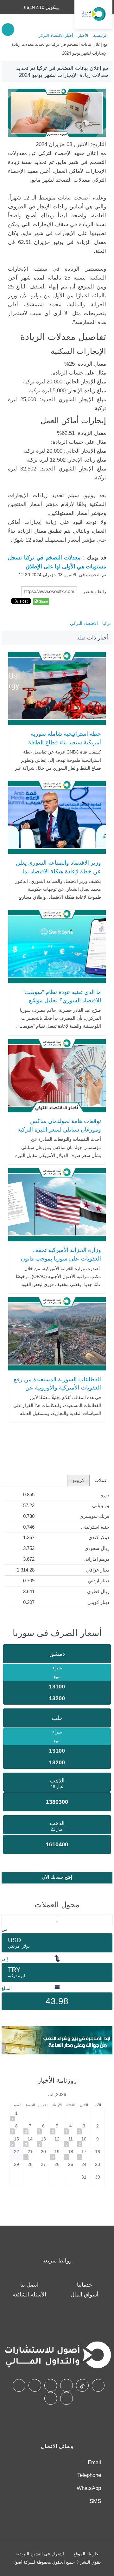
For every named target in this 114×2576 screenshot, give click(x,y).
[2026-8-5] (57, 2128)
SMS (95, 2501)
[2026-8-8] (16, 2128)
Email (94, 2462)
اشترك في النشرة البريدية (40, 2554)
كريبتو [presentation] (78, 1480)
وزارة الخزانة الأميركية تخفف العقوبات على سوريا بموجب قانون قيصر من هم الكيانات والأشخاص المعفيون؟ (61, 1263)
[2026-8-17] (84, 2154)
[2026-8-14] (30, 2141)
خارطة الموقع (86, 2554)
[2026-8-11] (71, 2141)
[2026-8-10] (84, 2141)
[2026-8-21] (30, 2154)
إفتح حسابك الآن (57, 1877)
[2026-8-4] (71, 2128)
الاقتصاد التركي (84, 623)
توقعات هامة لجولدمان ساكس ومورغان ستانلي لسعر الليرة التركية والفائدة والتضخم (59, 1129)
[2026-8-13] (44, 2141)
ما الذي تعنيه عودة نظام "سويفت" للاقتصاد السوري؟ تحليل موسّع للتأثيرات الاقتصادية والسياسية (62, 1001)
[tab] (101, 1480)
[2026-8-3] (84, 2128)
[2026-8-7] (30, 2128)
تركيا (107, 623)
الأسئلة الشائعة (29, 2295)
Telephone (89, 2475)
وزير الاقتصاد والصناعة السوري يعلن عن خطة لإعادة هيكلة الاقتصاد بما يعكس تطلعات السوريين (58, 871)
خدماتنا (85, 2285)
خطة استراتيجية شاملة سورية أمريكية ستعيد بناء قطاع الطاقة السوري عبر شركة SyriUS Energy (60, 742)
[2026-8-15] (16, 2141)
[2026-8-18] (71, 2154)
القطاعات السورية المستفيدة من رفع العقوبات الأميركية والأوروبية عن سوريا (57, 1388)
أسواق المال (85, 2295)
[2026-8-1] (16, 2116)
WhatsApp (89, 2488)
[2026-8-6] (44, 2128)
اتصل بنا (29, 2285)
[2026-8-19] (57, 2154)
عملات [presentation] (101, 1480)
